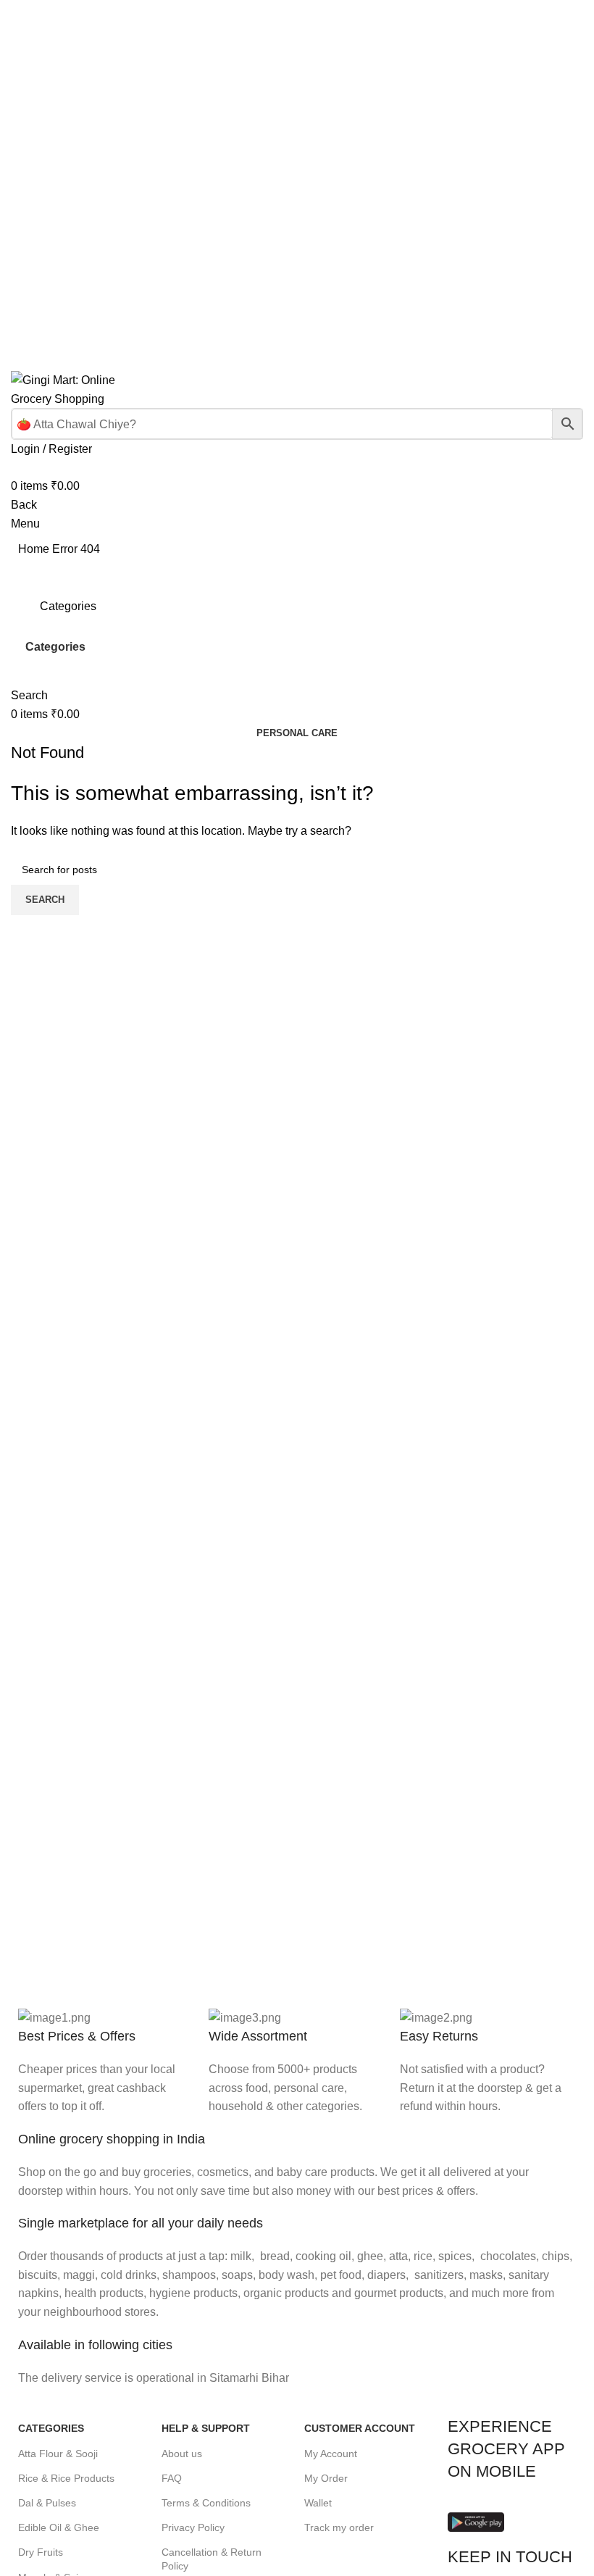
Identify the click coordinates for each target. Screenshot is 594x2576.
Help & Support (206, 2428)
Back (24, 505)
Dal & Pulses (47, 2503)
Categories (55, 647)
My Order (326, 2478)
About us (182, 2454)
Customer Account (360, 2428)
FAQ (172, 2478)
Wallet (318, 2503)
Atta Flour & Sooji (58, 2454)
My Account (331, 2454)
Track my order (339, 2527)
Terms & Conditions (206, 2503)
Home (35, 549)
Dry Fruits (41, 2552)
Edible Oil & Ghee (59, 2527)
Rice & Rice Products (66, 2478)
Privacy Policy (193, 2527)
